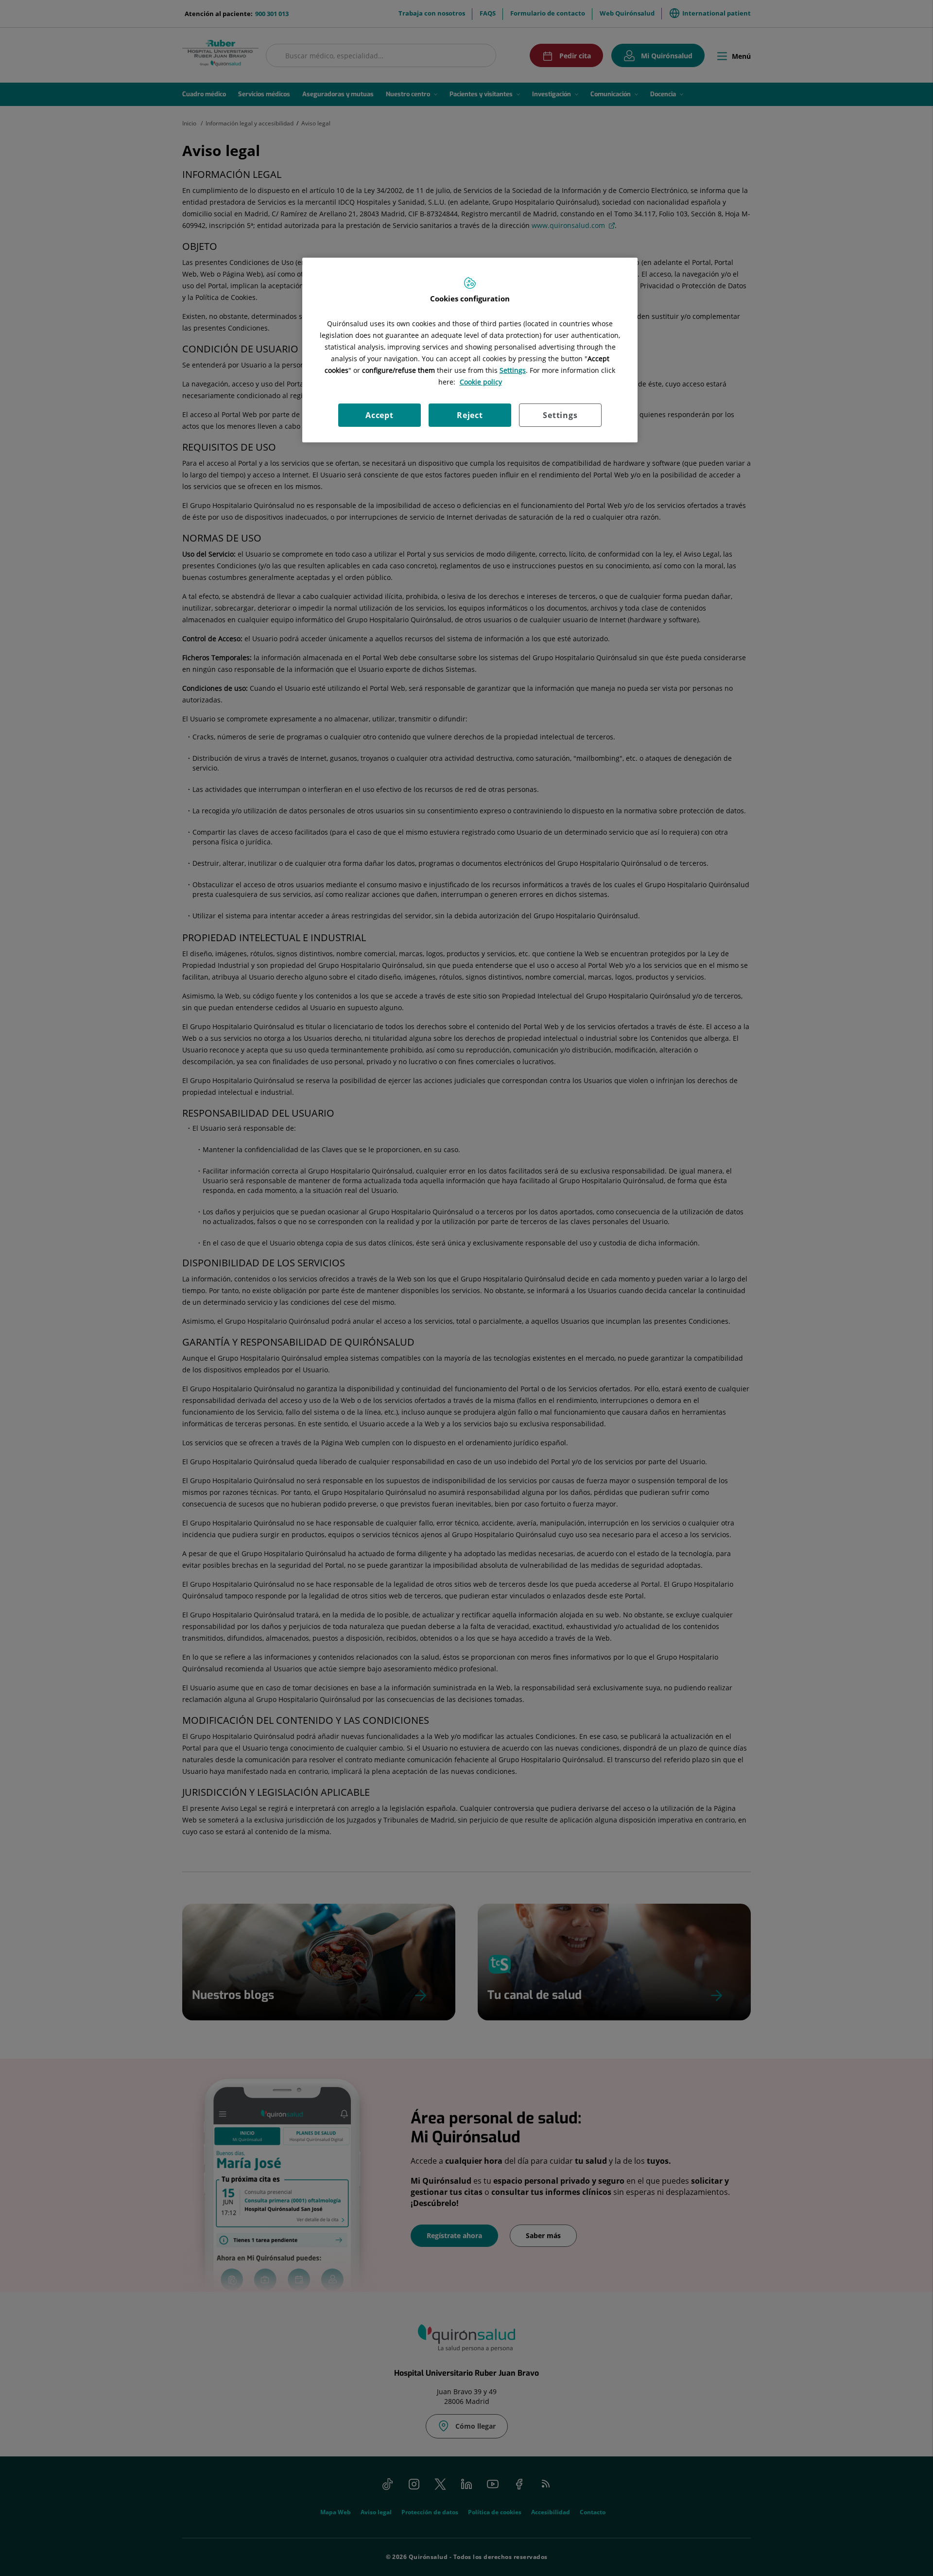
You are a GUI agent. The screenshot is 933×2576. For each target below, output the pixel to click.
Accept (380, 415)
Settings (560, 415)
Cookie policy (481, 382)
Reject (470, 415)
